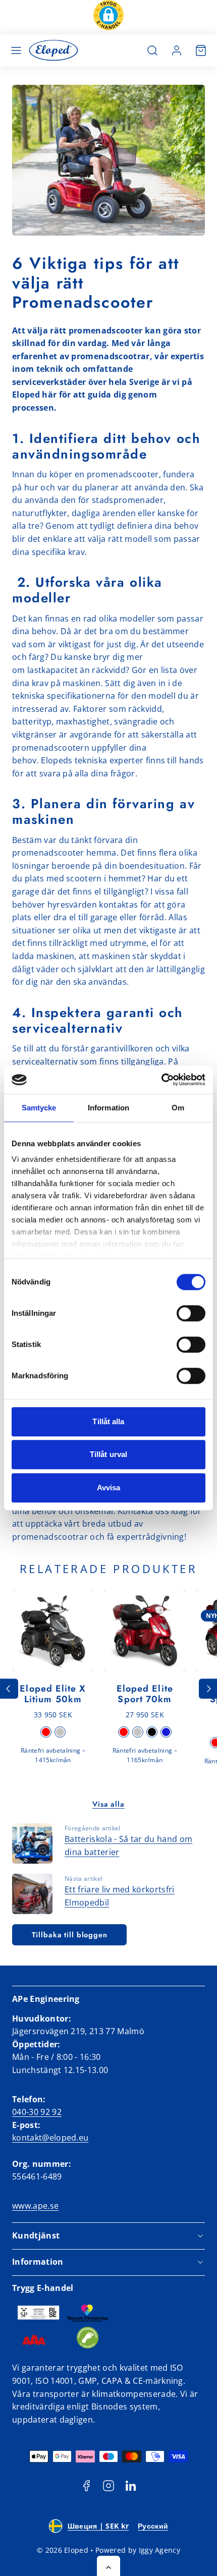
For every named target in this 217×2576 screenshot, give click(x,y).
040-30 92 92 (37, 2112)
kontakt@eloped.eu (50, 2138)
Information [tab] (108, 1108)
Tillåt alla (108, 1421)
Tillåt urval (108, 1454)
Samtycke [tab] (39, 1108)
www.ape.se (35, 2206)
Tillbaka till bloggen (70, 1935)
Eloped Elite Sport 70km (145, 1694)
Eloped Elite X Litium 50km (53, 1694)
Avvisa (109, 1488)
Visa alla (108, 1804)
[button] (108, 17)
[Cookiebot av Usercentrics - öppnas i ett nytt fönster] (161, 1080)
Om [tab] (178, 1108)
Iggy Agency (160, 2550)
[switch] (191, 1313)
